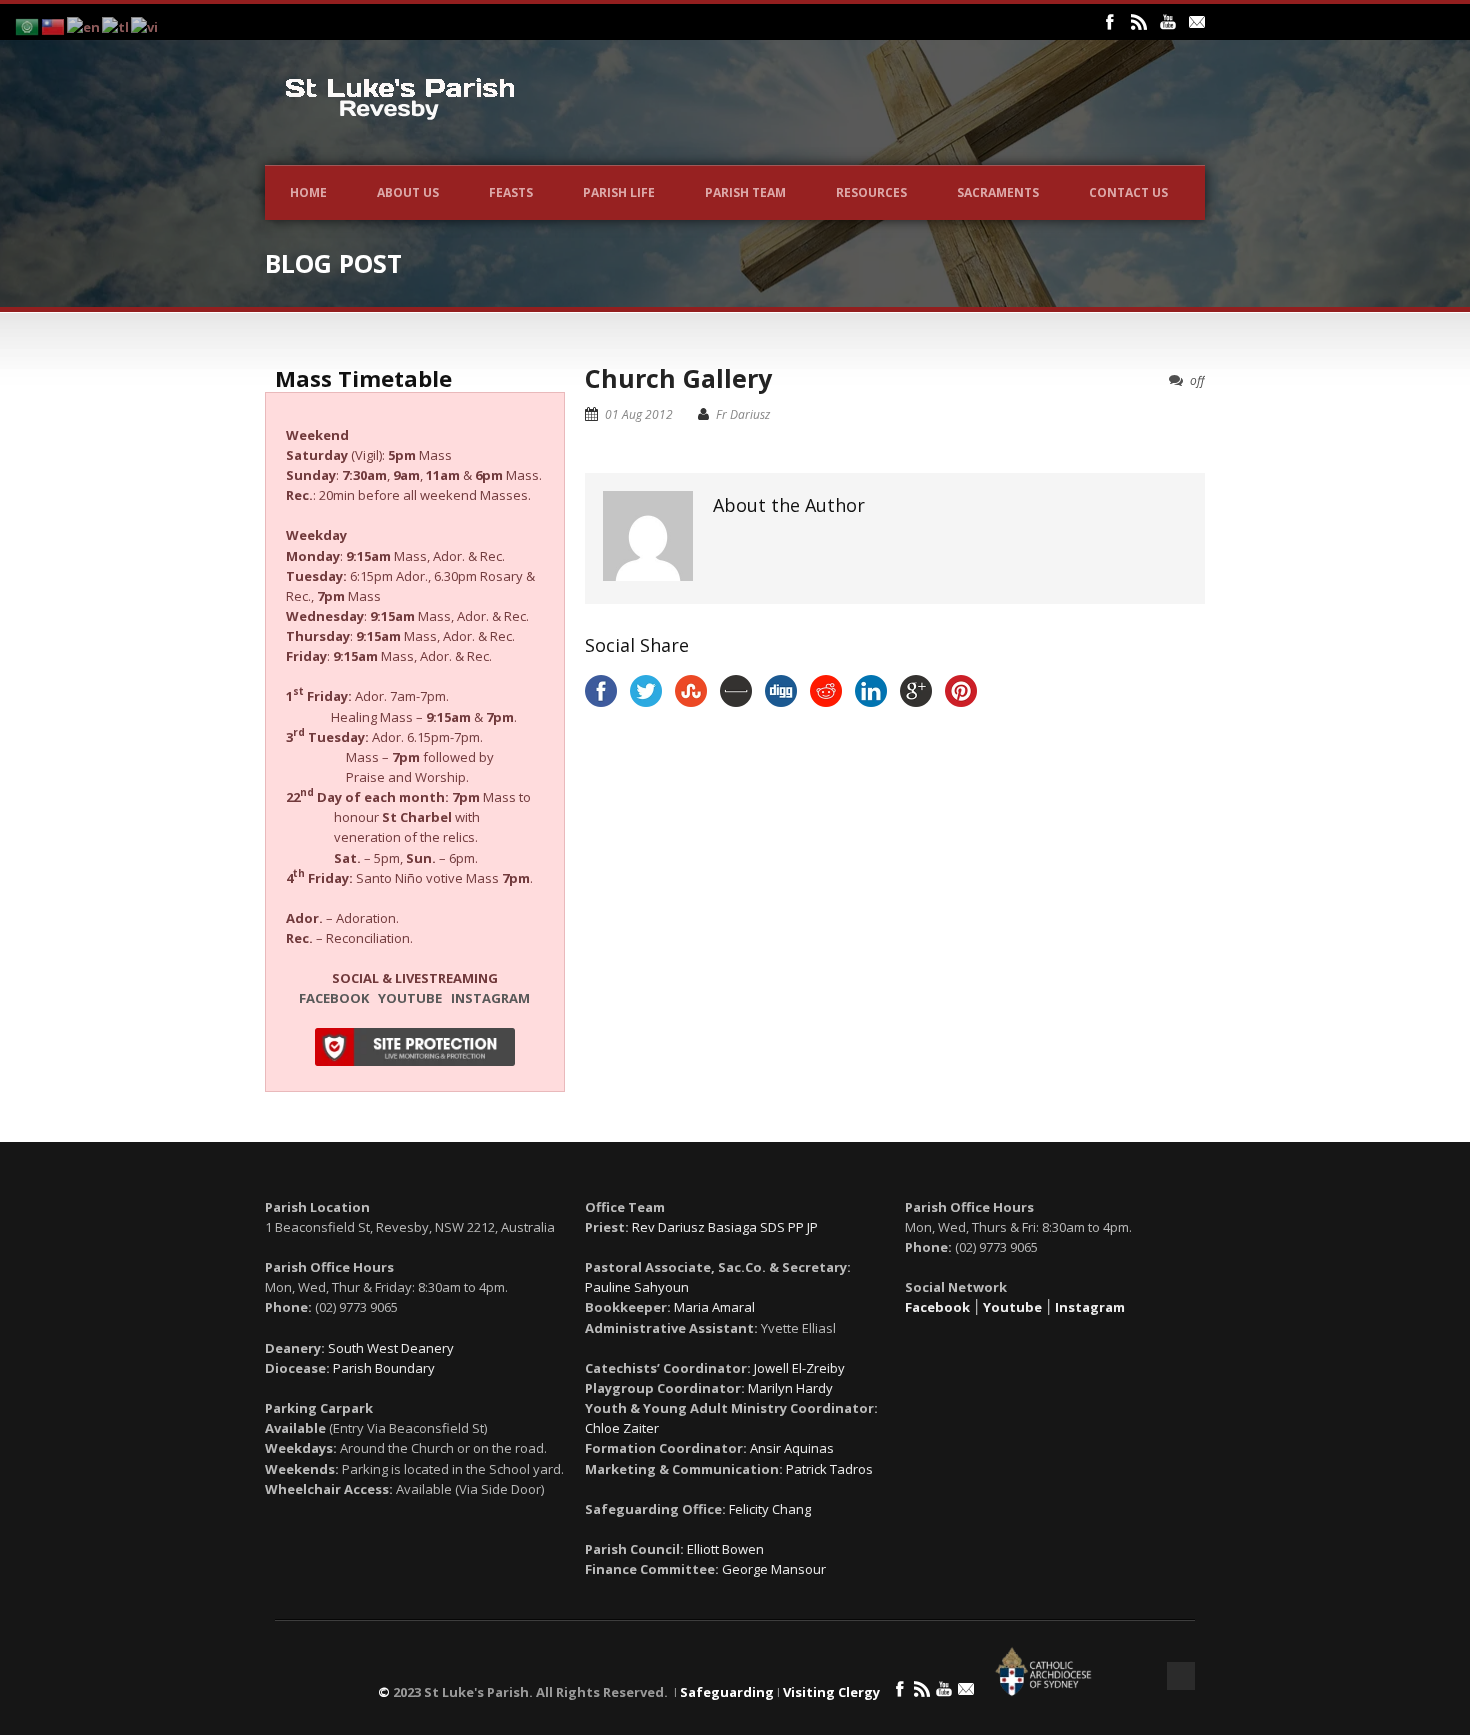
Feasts (511, 192)
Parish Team (745, 192)
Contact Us (1128, 192)
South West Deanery (391, 1348)
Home (308, 192)
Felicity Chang (770, 1509)
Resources (871, 192)
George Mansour (774, 1569)
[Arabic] (28, 25)
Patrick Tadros (829, 1469)
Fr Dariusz (743, 414)
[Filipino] (116, 25)
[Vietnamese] (145, 25)
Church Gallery (678, 378)
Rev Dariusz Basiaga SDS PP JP (725, 1227)
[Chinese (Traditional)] (54, 25)
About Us (408, 192)
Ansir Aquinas (792, 1448)
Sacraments (998, 192)
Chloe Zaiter (622, 1428)
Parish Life (619, 192)
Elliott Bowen (725, 1549)
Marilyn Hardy (790, 1388)
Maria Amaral (714, 1307)
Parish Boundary (384, 1368)
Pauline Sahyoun (637, 1287)
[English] (84, 25)
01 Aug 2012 (639, 414)
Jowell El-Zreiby (799, 1368)
